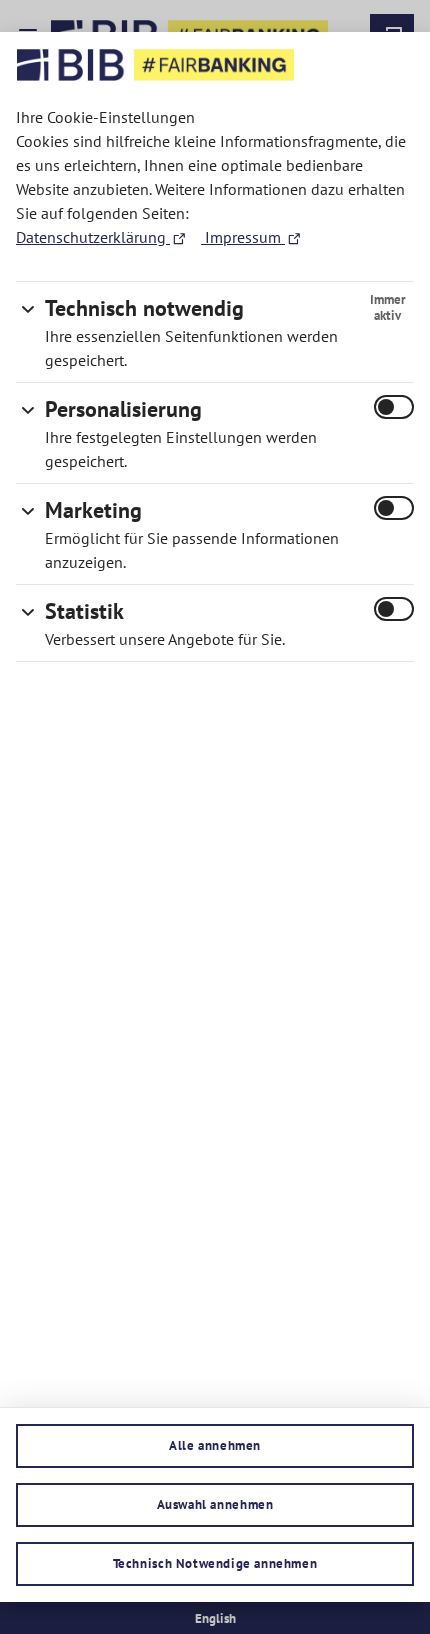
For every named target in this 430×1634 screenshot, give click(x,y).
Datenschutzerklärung (93, 237)
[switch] (394, 407)
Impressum (243, 237)
